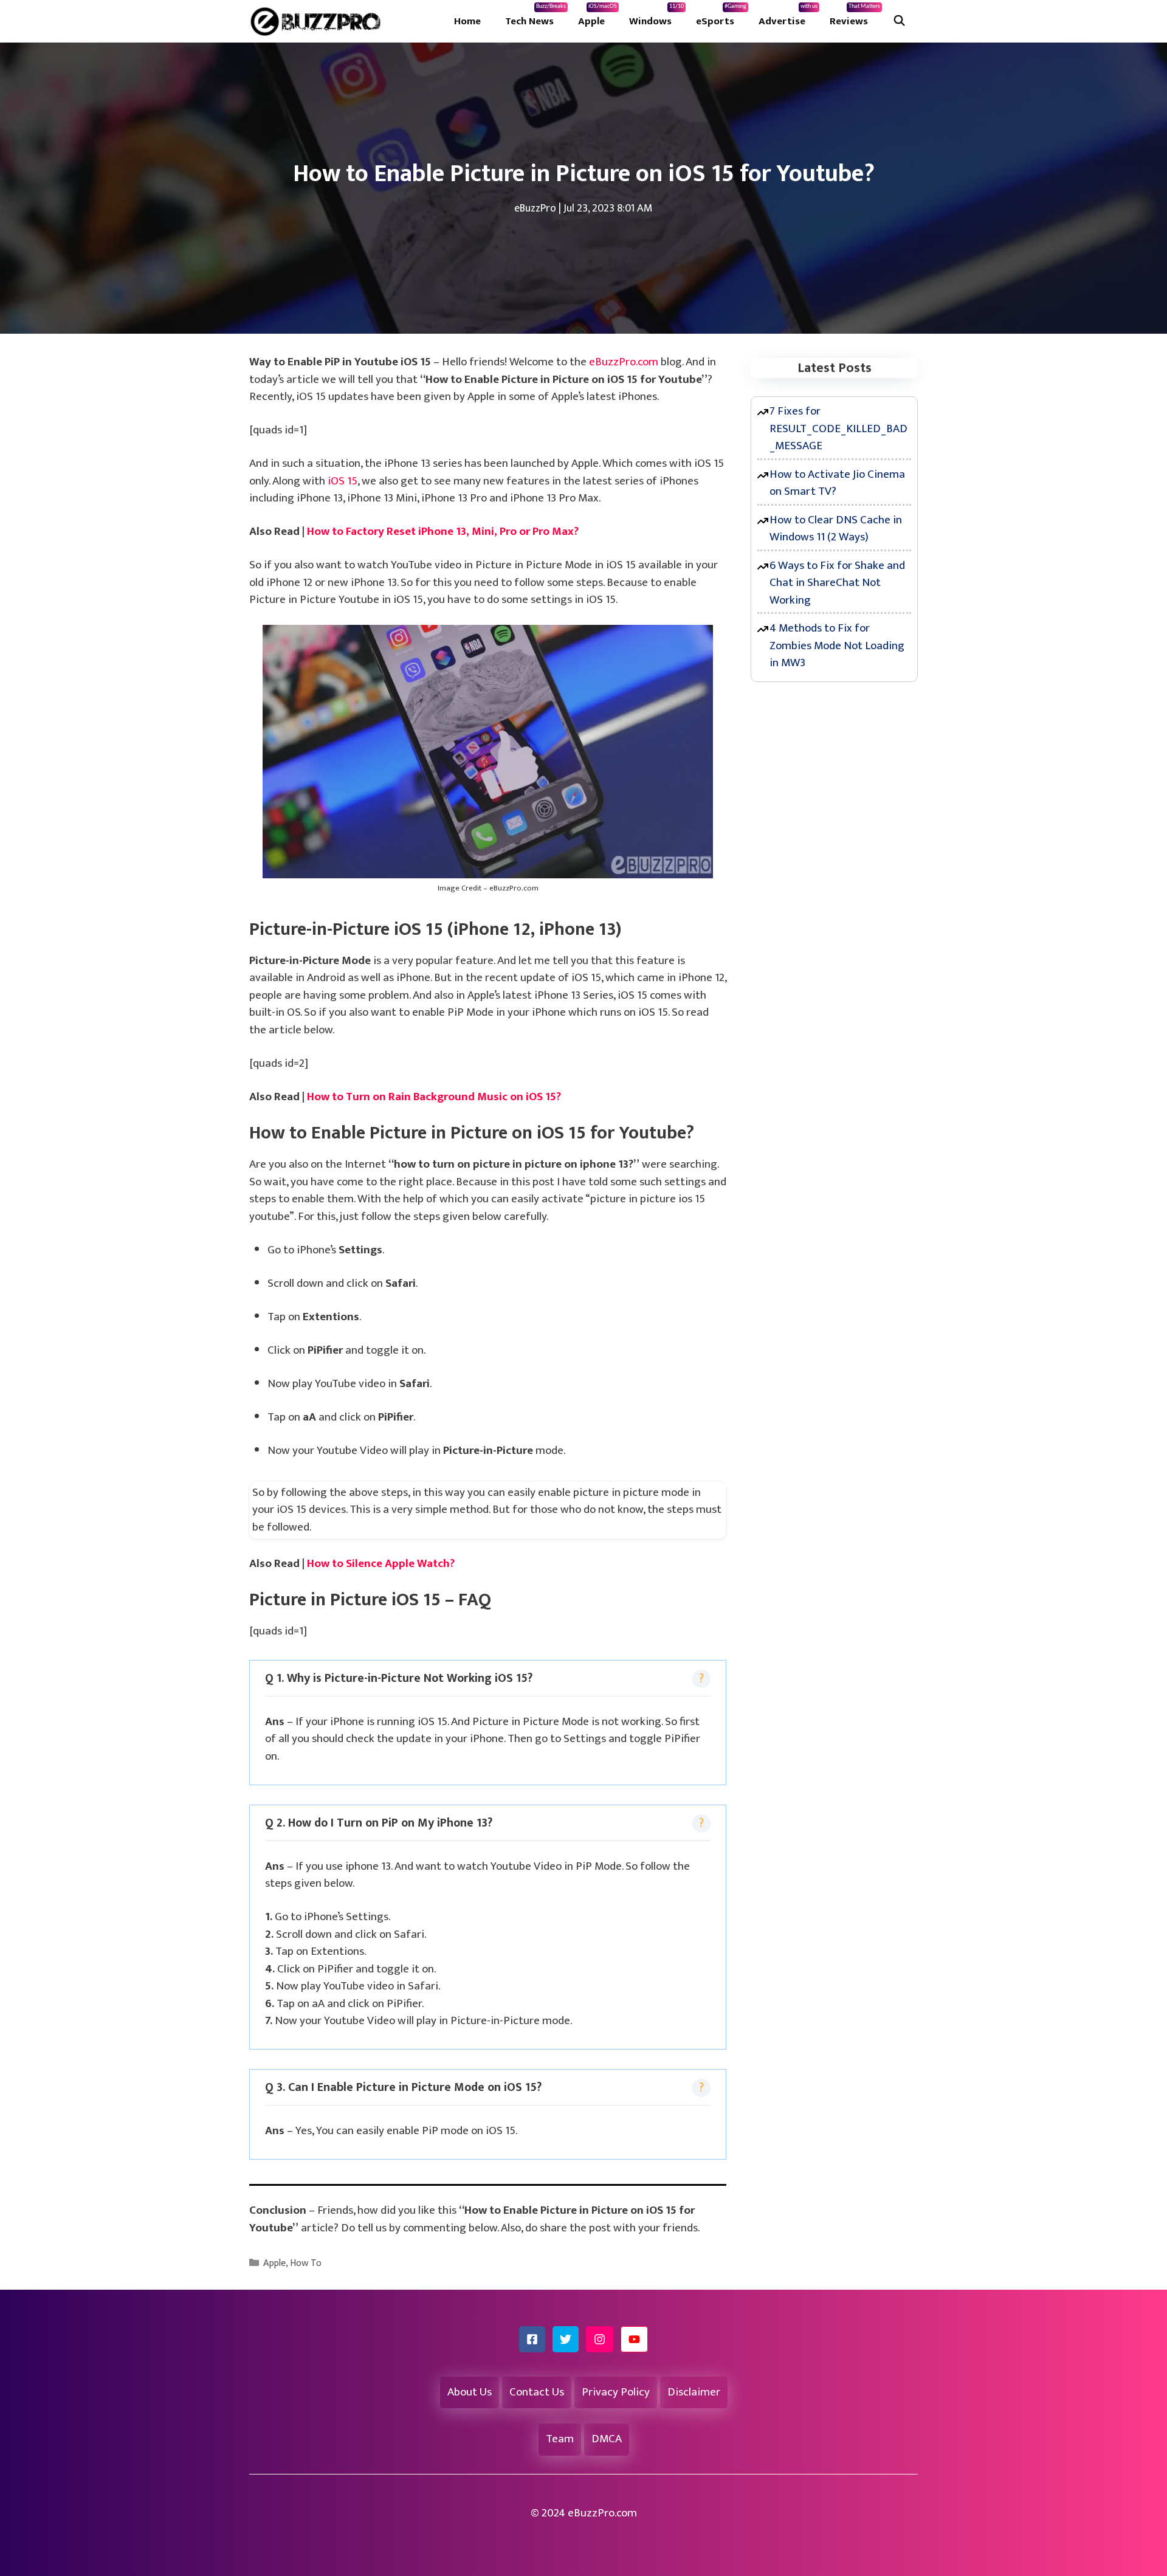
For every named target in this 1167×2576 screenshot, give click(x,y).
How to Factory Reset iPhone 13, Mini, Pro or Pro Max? (443, 532)
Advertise (788, 16)
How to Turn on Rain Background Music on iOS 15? (434, 1097)
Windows (656, 16)
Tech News (535, 16)
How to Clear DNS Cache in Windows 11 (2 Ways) (836, 529)
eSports (721, 16)
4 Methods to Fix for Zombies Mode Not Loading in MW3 (837, 646)
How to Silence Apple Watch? (381, 1564)
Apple (597, 16)
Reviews (855, 16)
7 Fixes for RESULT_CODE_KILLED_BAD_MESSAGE (838, 429)
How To (306, 2263)
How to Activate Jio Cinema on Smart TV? (837, 483)
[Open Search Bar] (899, 21)
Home (467, 21)
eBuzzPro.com (624, 362)
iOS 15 (343, 481)
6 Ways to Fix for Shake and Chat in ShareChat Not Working (837, 583)
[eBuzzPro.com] (318, 21)
